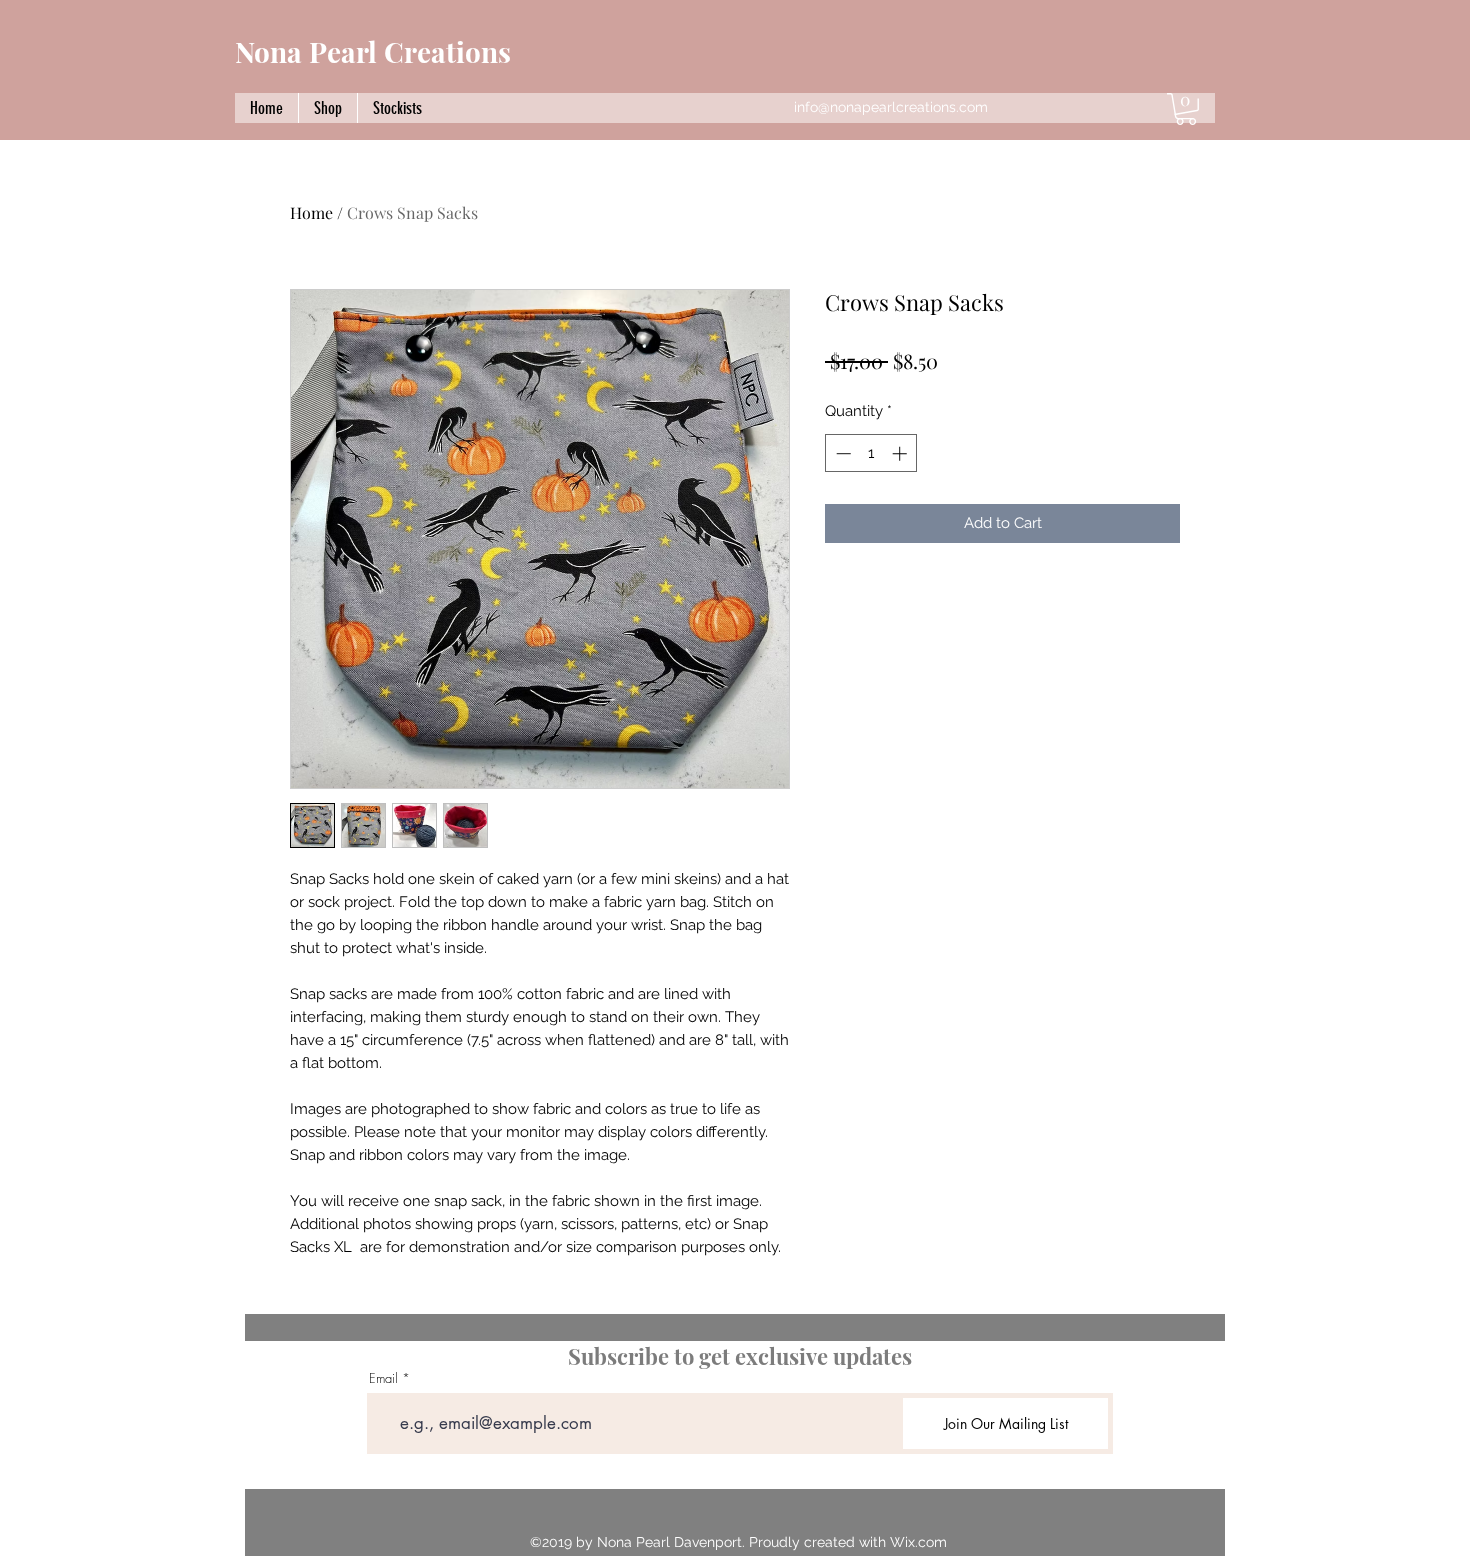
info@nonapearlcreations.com (891, 107)
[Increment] (901, 453)
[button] (1186, 109)
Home (311, 212)
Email (383, 1378)
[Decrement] (841, 453)
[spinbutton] (871, 453)
